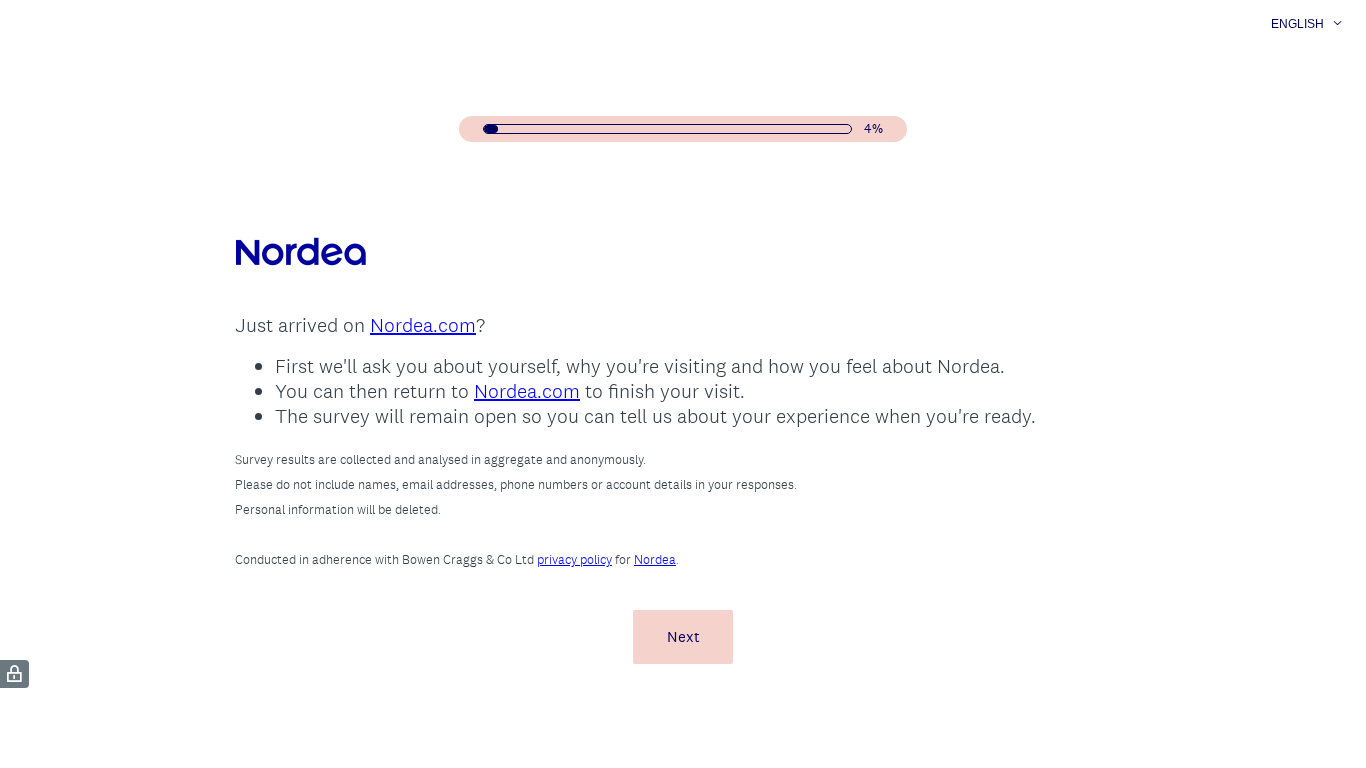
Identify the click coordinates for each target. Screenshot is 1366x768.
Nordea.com (423, 325)
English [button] (1297, 24)
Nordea (655, 559)
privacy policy (574, 559)
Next (683, 636)
